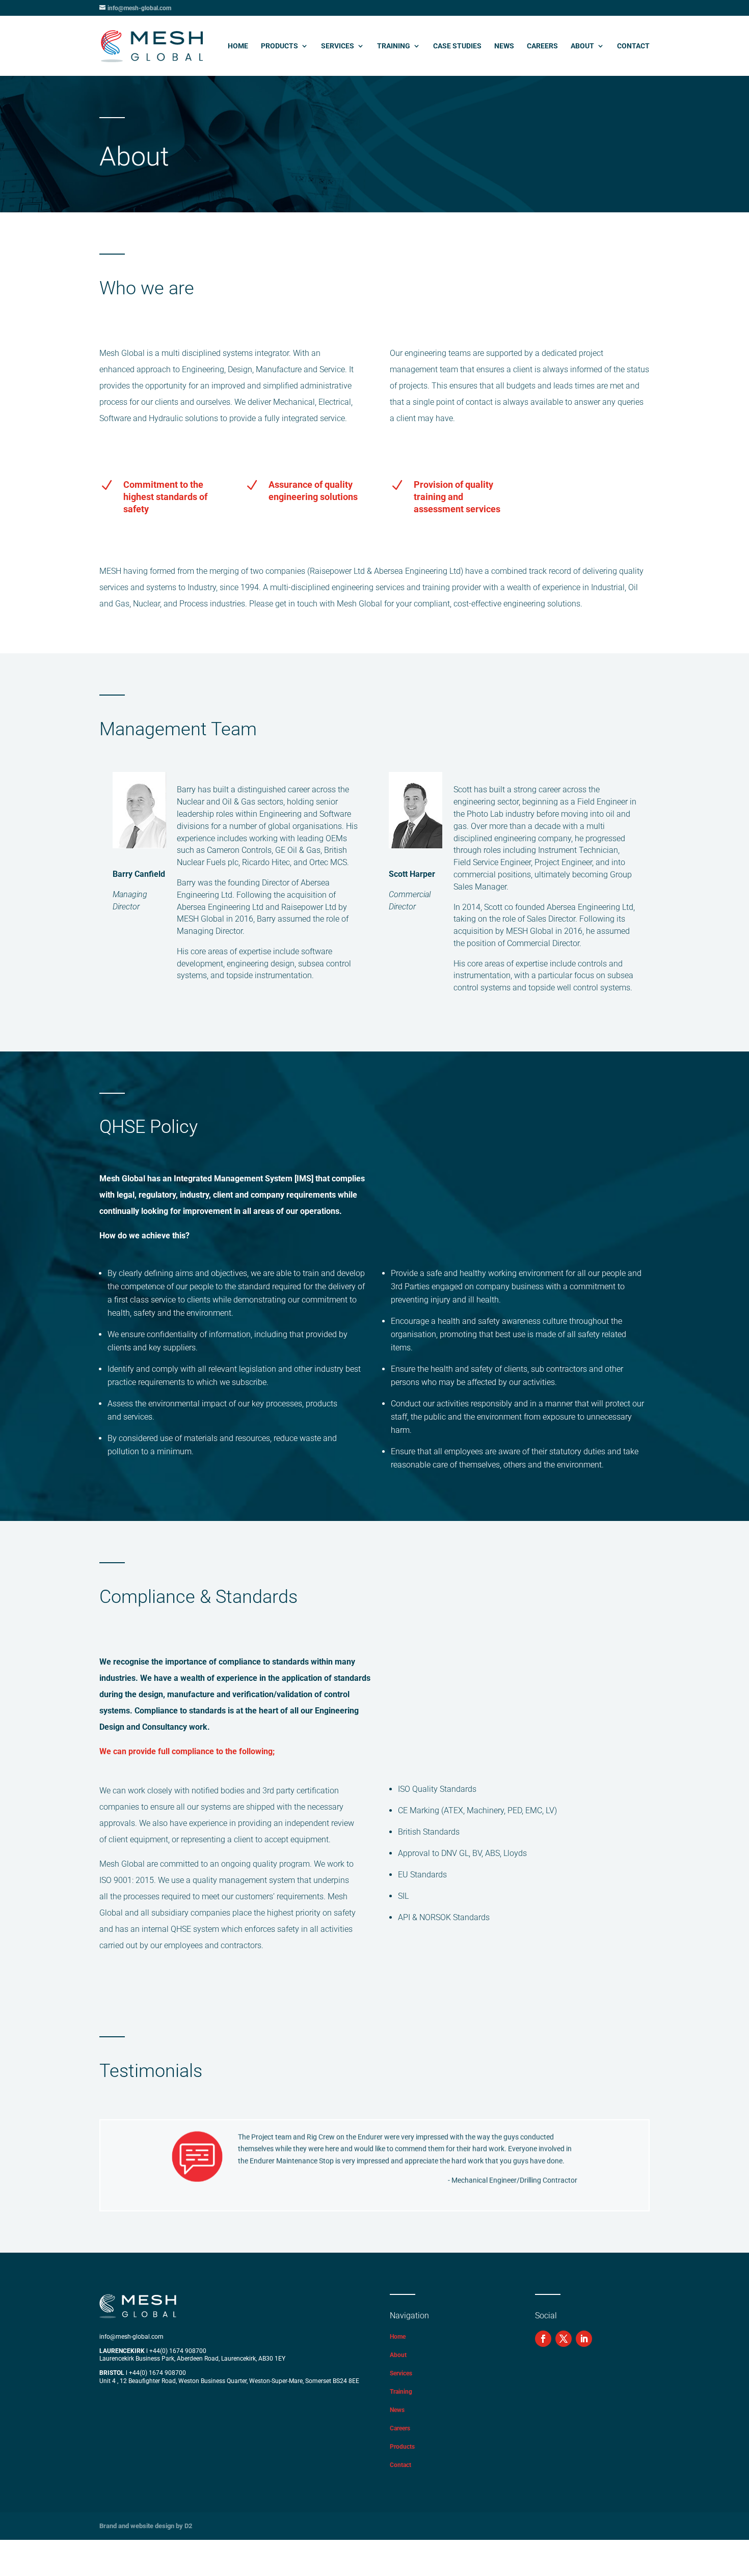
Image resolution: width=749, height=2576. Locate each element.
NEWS (504, 46)
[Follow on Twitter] (564, 2339)
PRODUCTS (279, 46)
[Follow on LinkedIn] (584, 2339)
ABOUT (582, 46)
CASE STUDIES (457, 46)
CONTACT (633, 46)
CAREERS (542, 46)
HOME (238, 46)
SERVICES (338, 46)
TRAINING (394, 46)
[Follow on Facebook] (543, 2339)
